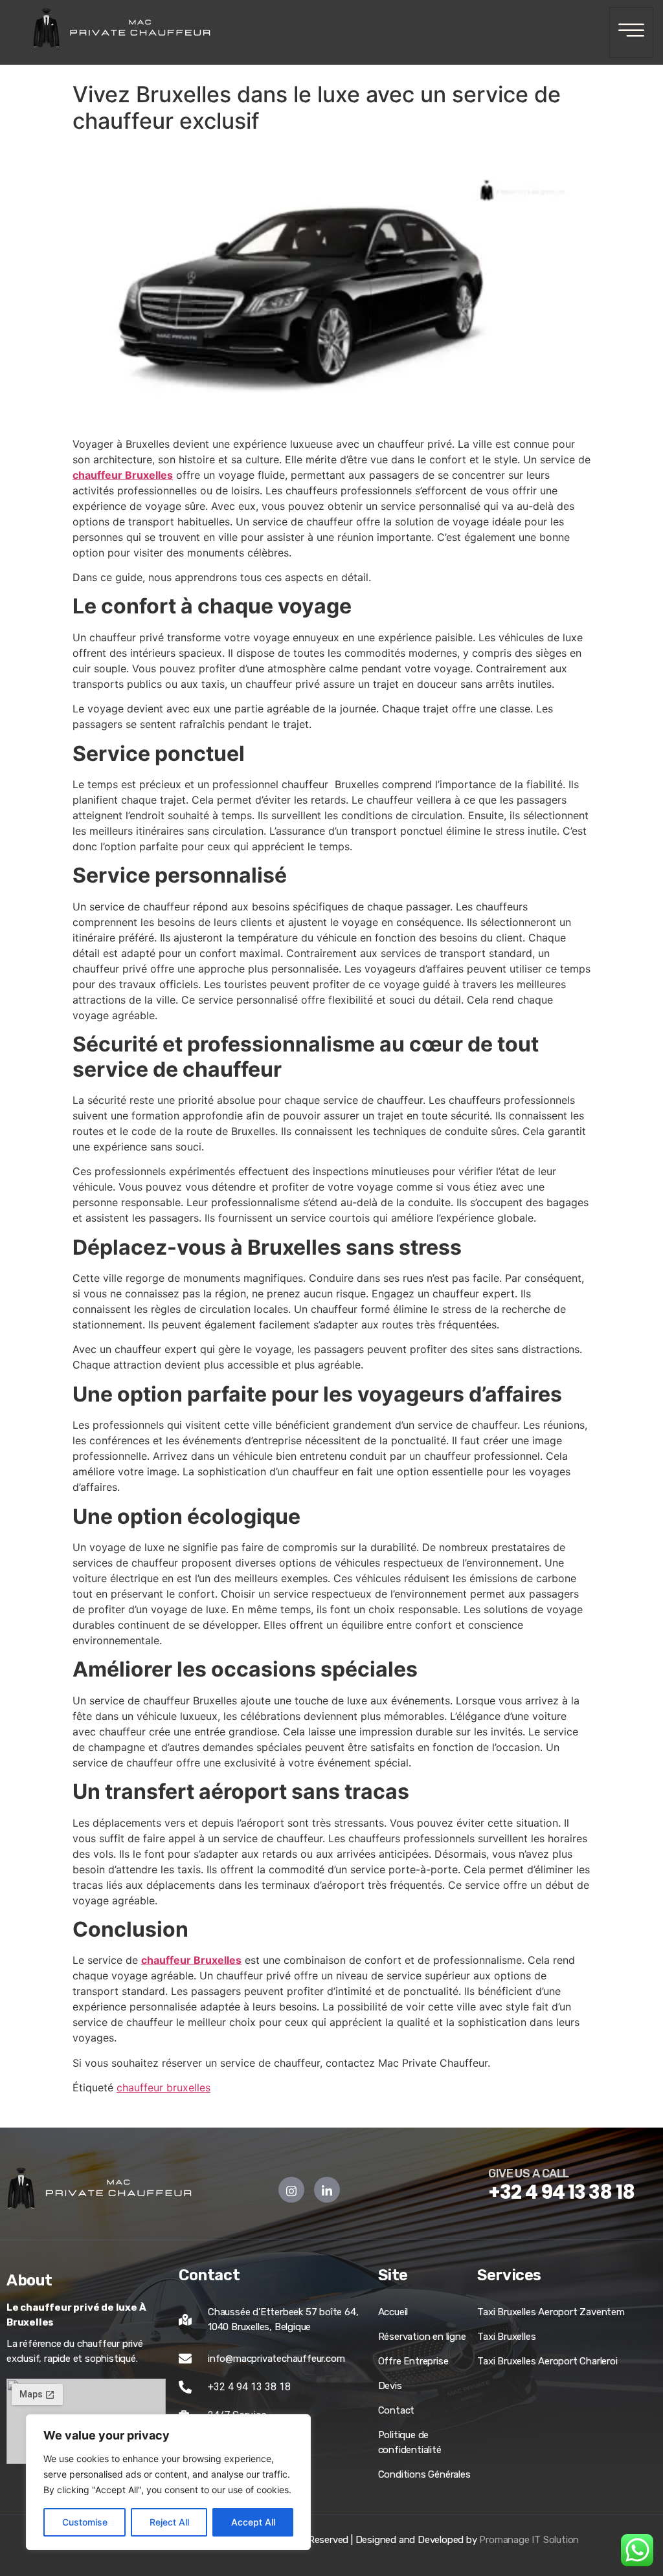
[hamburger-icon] (631, 32)
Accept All (253, 2522)
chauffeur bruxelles (163, 2087)
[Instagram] (291, 2190)
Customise (85, 2522)
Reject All (169, 2522)
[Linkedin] (327, 2190)
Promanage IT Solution (529, 2540)
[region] (168, 2482)
